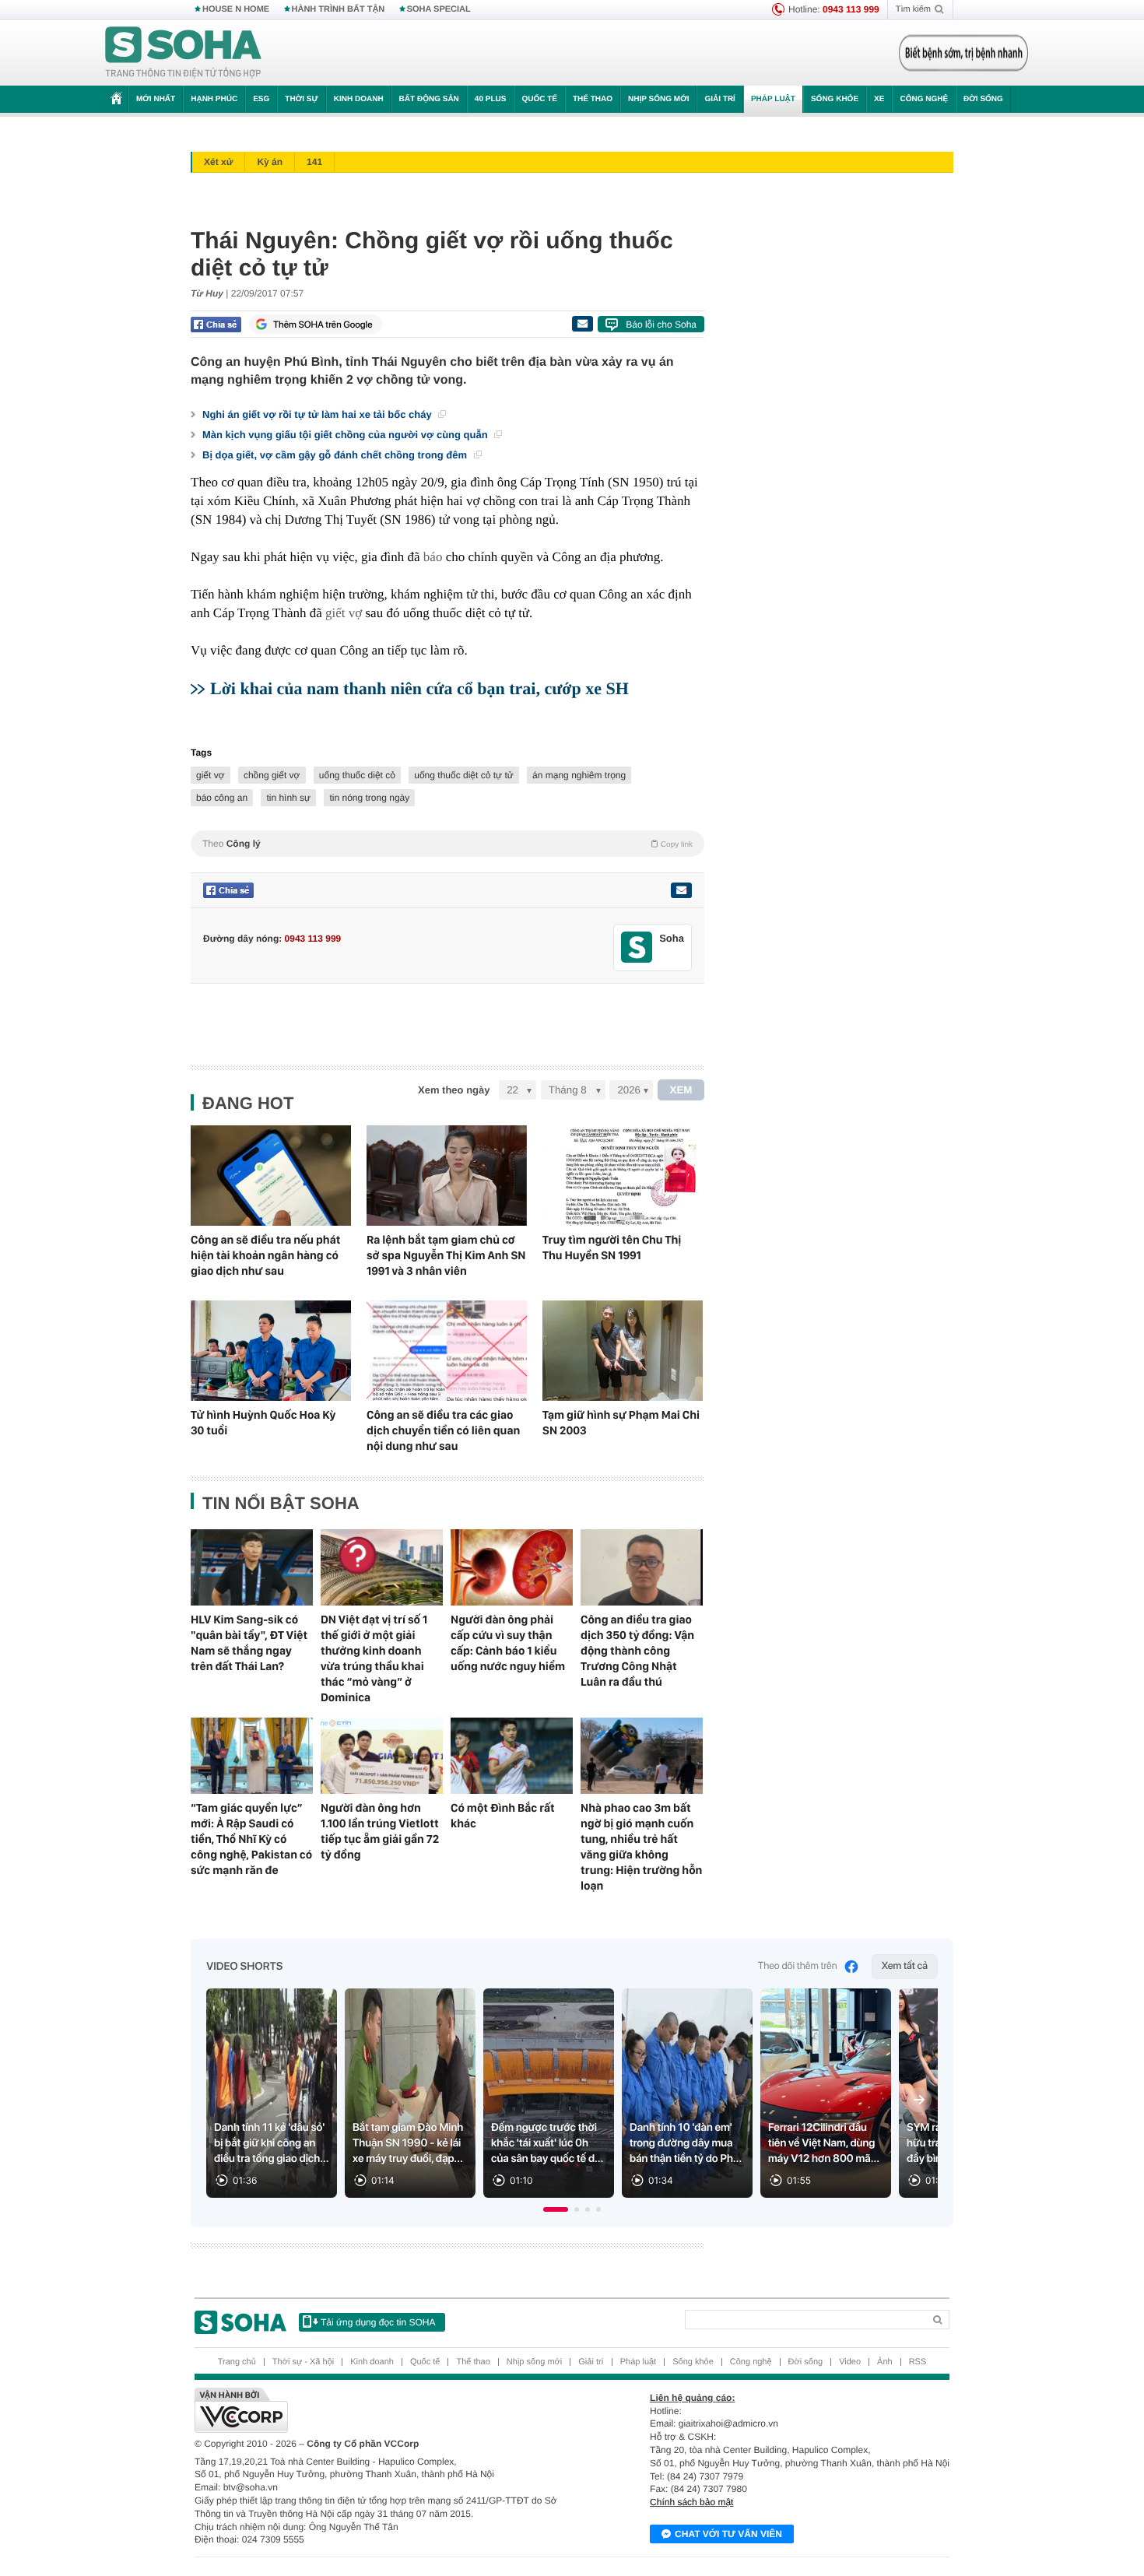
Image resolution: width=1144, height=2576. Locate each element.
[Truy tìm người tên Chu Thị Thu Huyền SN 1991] (623, 1176)
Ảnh (885, 2362)
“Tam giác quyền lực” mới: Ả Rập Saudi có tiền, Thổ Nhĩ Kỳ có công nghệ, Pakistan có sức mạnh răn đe (251, 1839)
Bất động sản (429, 99)
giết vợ (344, 613)
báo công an (222, 798)
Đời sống (983, 99)
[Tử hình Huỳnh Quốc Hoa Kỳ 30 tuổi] (271, 1351)
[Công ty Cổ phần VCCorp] (383, 2410)
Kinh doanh (359, 99)
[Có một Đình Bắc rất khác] (512, 1756)
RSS (918, 2362)
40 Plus (491, 99)
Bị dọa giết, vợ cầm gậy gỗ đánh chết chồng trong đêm (336, 455)
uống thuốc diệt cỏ (357, 775)
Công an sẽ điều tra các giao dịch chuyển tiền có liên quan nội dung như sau (443, 1430)
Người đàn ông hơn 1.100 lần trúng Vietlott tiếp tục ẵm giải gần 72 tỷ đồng (380, 1831)
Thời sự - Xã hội (303, 2362)
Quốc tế (539, 99)
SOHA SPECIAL (439, 9)
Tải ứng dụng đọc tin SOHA (378, 2322)
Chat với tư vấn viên (728, 2534)
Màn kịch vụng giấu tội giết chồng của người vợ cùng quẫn (346, 435)
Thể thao (593, 99)
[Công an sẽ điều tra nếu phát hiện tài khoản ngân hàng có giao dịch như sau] (271, 1176)
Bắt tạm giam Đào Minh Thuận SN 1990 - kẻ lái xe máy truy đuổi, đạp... (408, 2143)
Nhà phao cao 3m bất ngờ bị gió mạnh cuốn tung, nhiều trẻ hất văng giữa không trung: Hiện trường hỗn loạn (641, 1847)
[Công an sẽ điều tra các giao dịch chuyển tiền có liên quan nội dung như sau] (447, 1351)
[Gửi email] (582, 324)
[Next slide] (919, 2100)
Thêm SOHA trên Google (323, 325)
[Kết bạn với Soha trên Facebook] (637, 948)
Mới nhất (156, 99)
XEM (681, 1090)
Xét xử (218, 162)
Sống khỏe (835, 99)
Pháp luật (773, 99)
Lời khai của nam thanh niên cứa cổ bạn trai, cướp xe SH (419, 688)
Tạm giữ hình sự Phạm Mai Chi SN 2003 (621, 1423)
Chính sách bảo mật (691, 2502)
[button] (556, 2209)
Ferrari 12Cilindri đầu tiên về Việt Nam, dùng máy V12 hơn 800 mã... (824, 2143)
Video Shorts (244, 1967)
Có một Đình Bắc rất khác (503, 1816)
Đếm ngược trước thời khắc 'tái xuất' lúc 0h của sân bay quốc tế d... (547, 2143)
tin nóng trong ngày (369, 798)
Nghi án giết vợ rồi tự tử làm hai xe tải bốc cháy (318, 414)
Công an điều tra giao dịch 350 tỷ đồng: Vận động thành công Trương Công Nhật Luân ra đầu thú (637, 1651)
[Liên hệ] (681, 890)
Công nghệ (924, 99)
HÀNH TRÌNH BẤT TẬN (339, 9)
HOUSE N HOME (236, 9)
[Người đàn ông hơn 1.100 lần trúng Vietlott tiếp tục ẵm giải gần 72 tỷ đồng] (382, 1756)
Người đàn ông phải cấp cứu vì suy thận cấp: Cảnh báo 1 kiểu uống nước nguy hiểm (508, 1643)
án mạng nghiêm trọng (579, 775)
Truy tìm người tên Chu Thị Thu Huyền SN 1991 (612, 1248)
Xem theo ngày (454, 1090)
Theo (447, 844)
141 (314, 162)
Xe (879, 99)
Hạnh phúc (214, 99)
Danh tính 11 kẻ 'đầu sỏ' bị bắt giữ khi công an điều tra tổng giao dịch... (272, 2143)
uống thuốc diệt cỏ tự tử (463, 775)
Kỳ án (270, 162)
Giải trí (719, 99)
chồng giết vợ (272, 775)
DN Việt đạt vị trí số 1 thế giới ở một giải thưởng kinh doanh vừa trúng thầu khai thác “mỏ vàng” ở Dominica (374, 1658)
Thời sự (301, 99)
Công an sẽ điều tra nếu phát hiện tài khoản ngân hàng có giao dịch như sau (265, 1255)
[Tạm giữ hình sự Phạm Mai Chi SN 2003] (623, 1351)
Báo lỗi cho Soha (661, 325)
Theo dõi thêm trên (798, 1966)
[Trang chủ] (184, 53)
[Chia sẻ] (216, 325)
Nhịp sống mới (658, 99)
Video (850, 2362)
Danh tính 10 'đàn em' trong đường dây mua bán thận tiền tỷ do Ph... (686, 2143)
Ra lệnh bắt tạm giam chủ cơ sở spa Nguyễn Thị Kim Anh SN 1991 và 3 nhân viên (446, 1255)
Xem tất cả (905, 1966)
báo (433, 557)
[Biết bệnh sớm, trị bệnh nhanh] (963, 53)
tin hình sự (288, 798)
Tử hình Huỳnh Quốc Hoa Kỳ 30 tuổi (263, 1423)
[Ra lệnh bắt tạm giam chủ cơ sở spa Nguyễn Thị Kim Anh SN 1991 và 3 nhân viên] (447, 1176)
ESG (261, 99)
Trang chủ (237, 2362)
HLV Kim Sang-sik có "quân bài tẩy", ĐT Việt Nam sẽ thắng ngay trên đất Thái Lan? (249, 1643)
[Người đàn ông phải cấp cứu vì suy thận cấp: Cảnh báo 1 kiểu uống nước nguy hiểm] (512, 1567)
